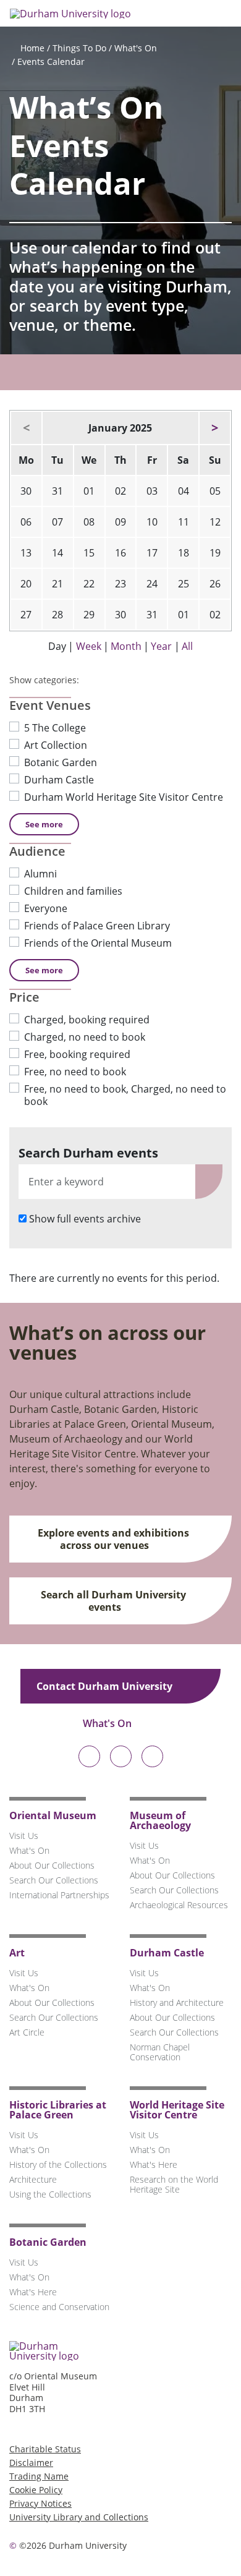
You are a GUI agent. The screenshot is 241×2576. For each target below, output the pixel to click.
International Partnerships (59, 1895)
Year (161, 646)
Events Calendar (51, 62)
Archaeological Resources (179, 1905)
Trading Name (39, 2476)
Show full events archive (85, 1219)
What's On (136, 48)
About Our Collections (52, 1865)
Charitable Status (45, 2449)
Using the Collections (50, 2194)
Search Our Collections (54, 1880)
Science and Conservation (59, 2307)
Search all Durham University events (113, 1601)
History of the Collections (58, 2164)
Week (89, 646)
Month (126, 646)
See (44, 824)
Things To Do (79, 48)
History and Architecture (177, 2002)
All (187, 646)
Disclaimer (31, 2463)
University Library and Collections (79, 2517)
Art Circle (27, 2032)
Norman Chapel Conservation (160, 2052)
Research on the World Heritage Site (174, 2184)
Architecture (33, 2179)
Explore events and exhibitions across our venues (113, 1539)
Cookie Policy (36, 2490)
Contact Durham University (106, 1686)
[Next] (215, 428)
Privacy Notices (40, 2503)
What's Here (154, 2164)
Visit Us (24, 1836)
